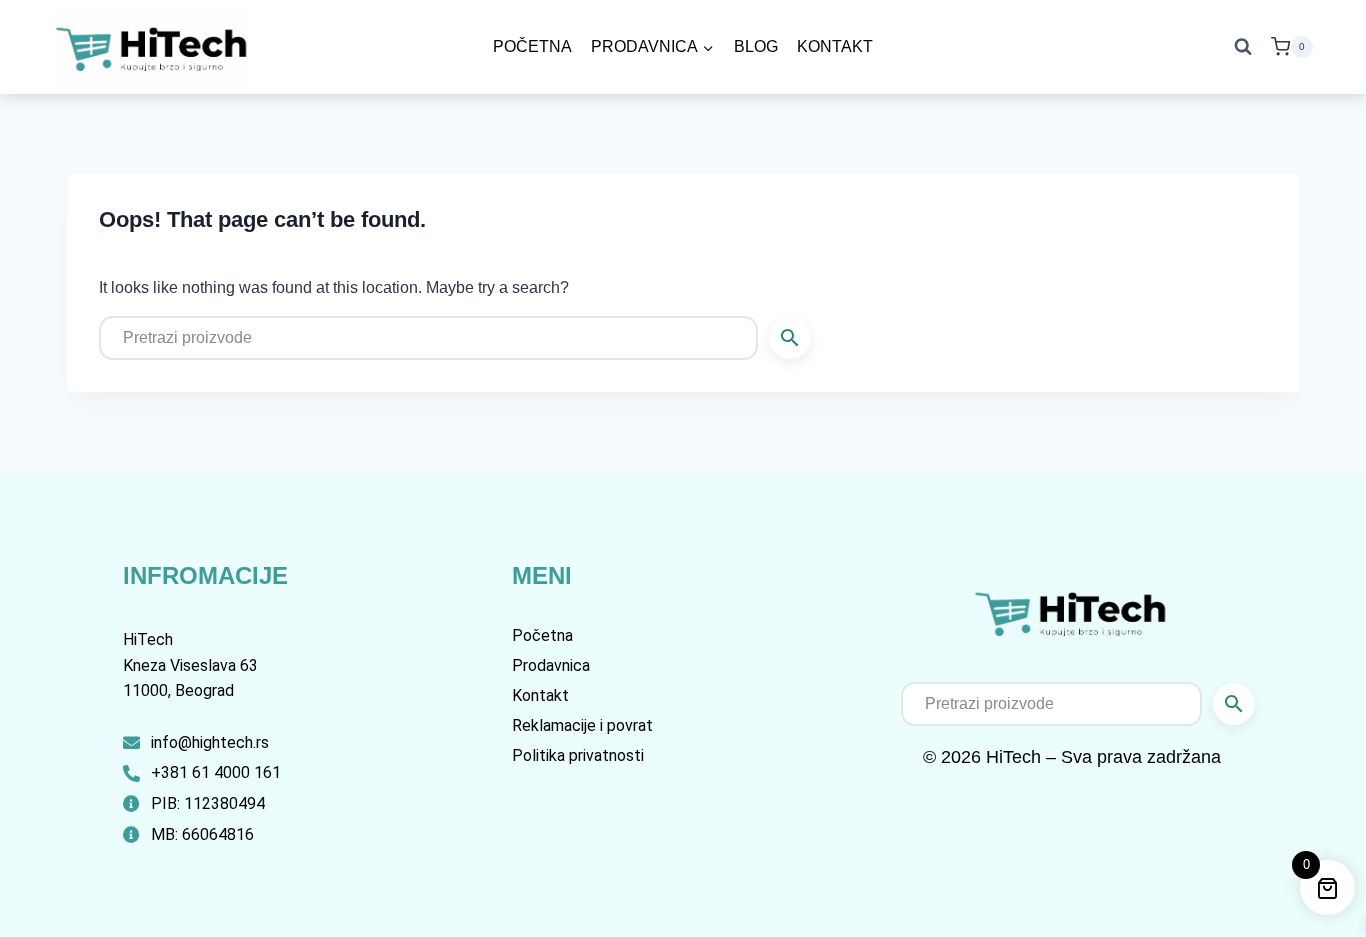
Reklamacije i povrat (582, 725)
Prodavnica (551, 665)
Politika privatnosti (578, 755)
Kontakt (835, 46)
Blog (756, 46)
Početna (532, 46)
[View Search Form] (1243, 47)
